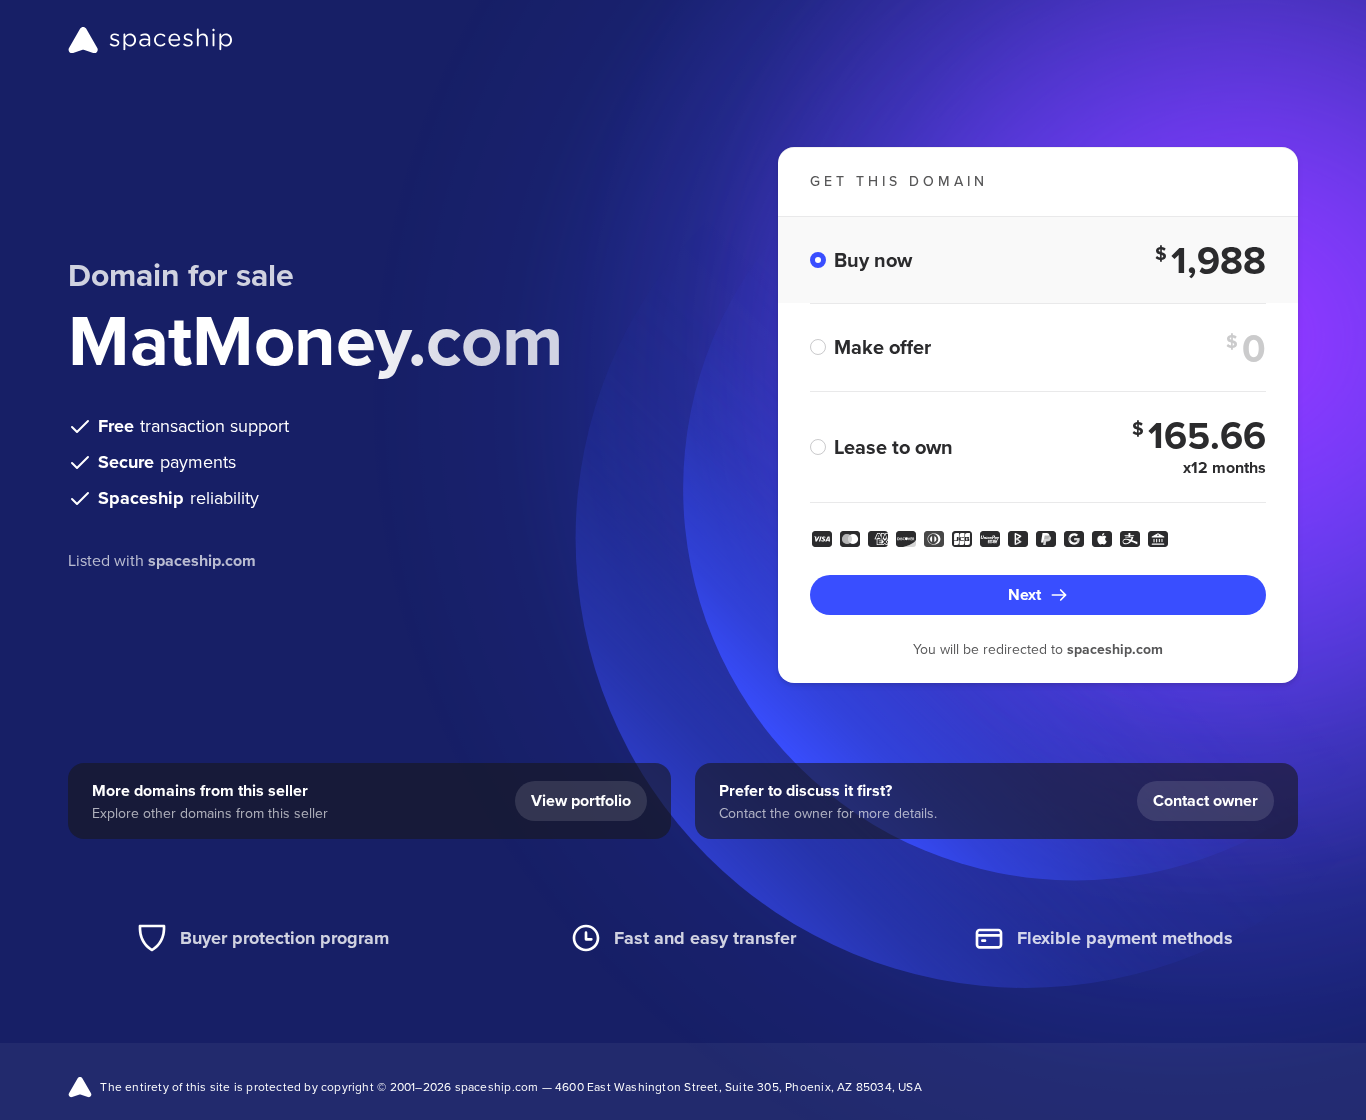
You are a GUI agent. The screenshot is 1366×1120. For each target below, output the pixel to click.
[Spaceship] (150, 40)
